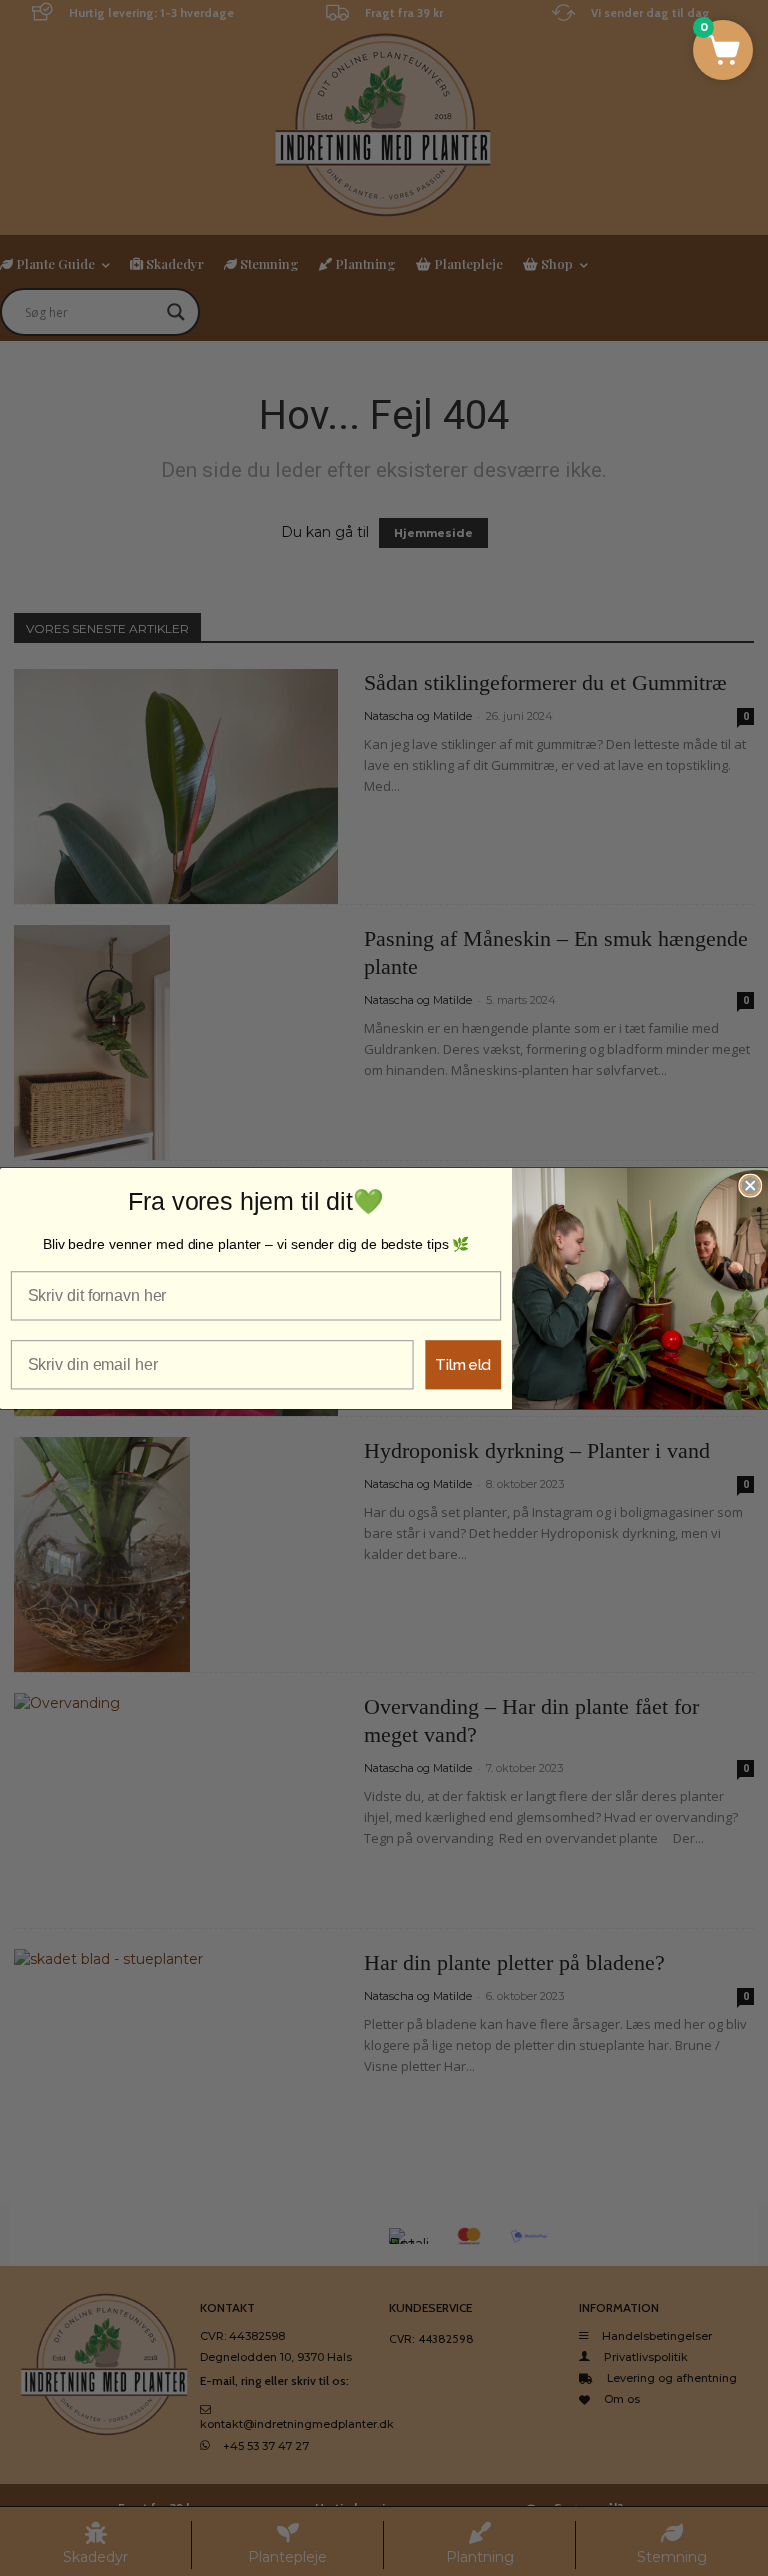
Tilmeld (463, 1363)
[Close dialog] (750, 1185)
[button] (723, 50)
